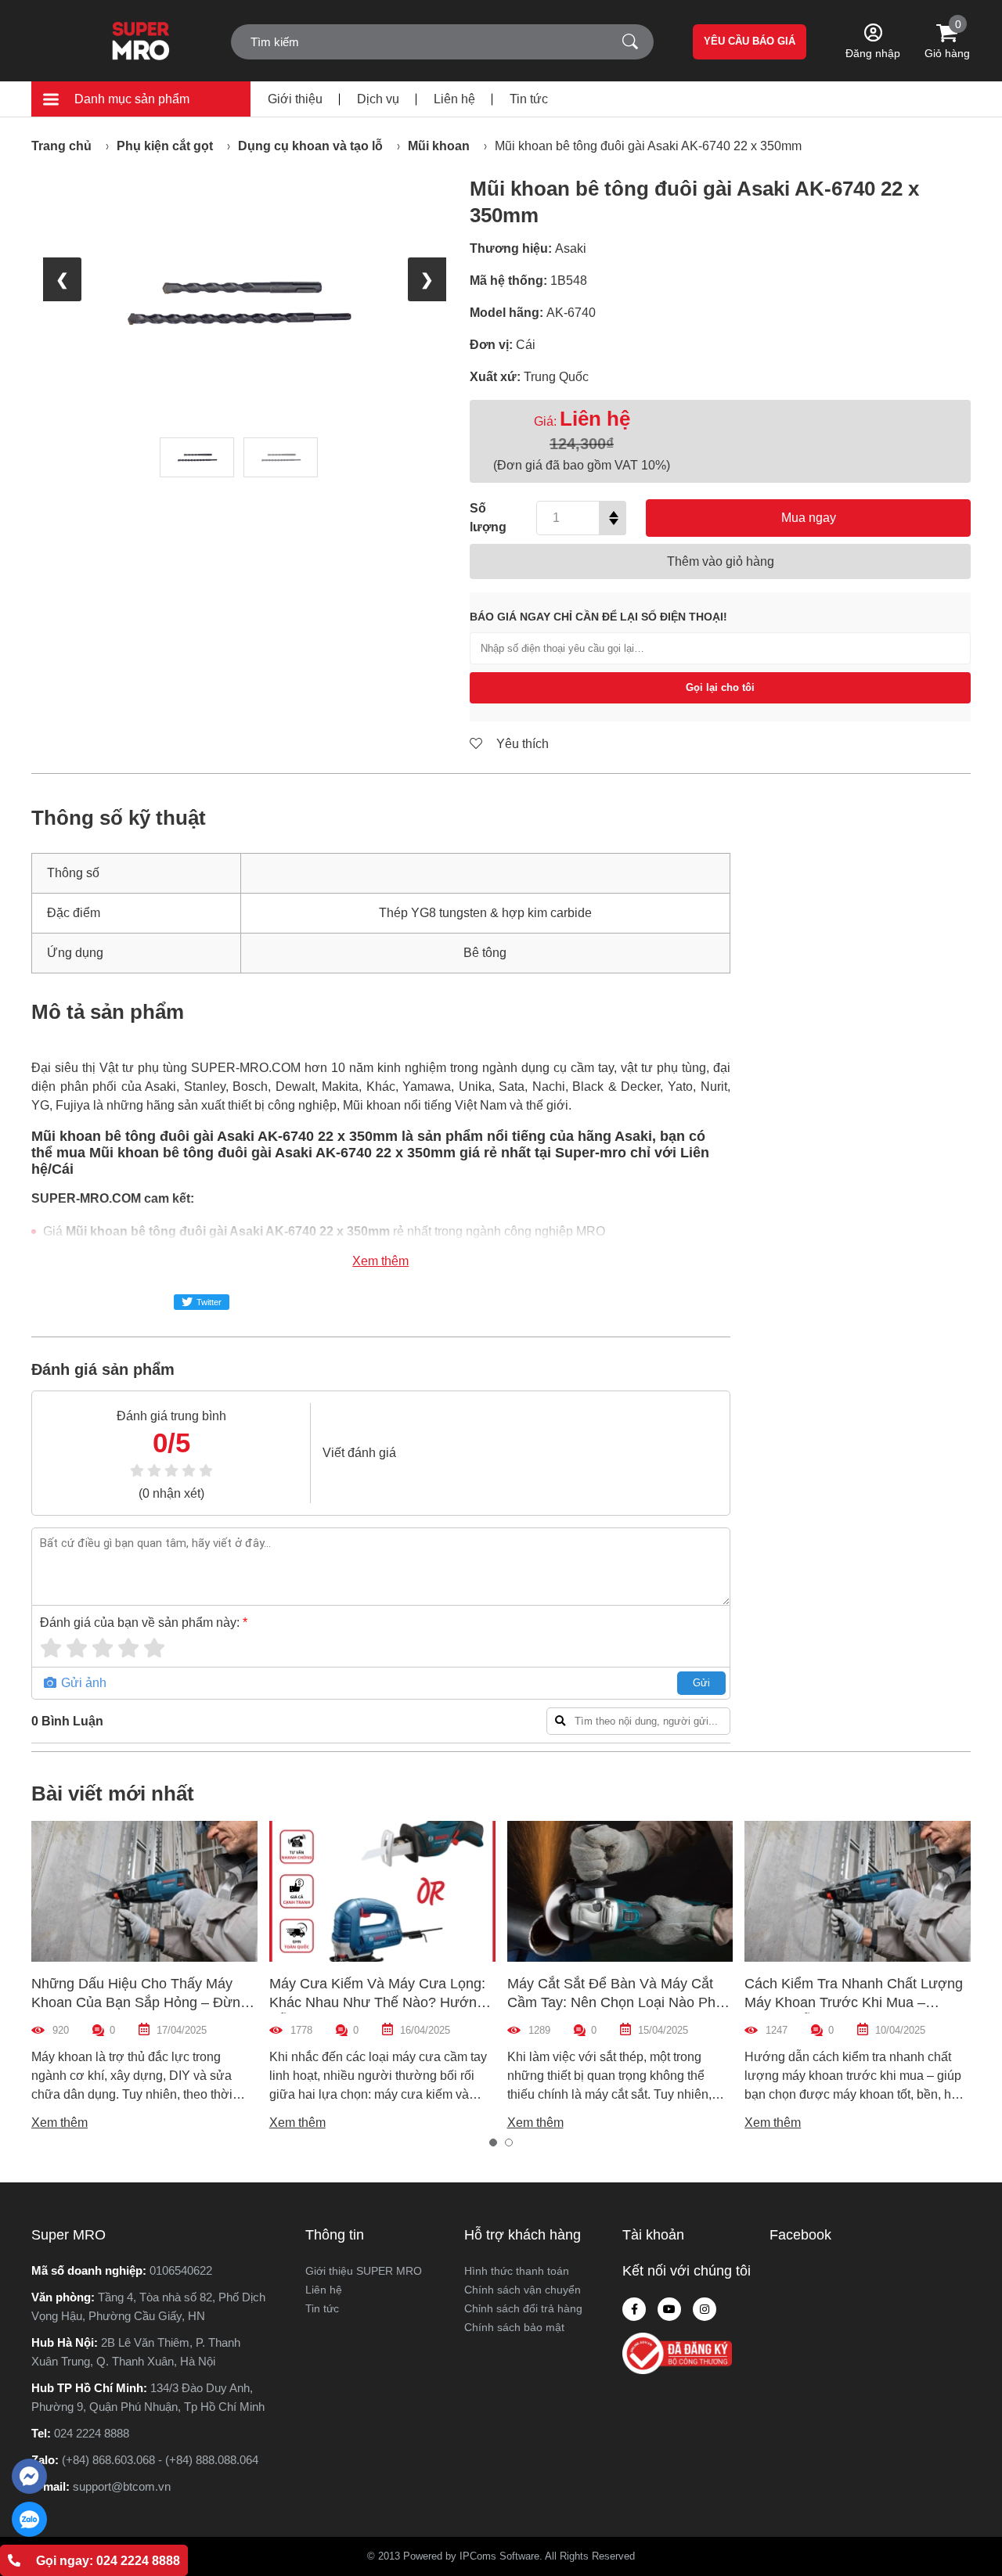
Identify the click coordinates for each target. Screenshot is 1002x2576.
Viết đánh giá (359, 1453)
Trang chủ (61, 146)
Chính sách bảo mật (514, 2327)
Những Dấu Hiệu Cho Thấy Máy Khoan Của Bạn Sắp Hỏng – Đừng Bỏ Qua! (140, 2002)
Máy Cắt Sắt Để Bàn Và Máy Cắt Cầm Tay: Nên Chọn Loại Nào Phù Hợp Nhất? (615, 2002)
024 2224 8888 (92, 2433)
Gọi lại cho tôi (720, 687)
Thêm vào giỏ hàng (721, 561)
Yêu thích (521, 744)
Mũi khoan (439, 146)
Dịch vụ (378, 99)
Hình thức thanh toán (517, 2271)
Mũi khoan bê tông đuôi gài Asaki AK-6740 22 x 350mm (648, 146)
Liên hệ (454, 99)
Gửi (701, 1683)
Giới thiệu (295, 99)
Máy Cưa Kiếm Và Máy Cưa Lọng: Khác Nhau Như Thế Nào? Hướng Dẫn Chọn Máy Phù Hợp (377, 2002)
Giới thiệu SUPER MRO (364, 2271)
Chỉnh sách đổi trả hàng (523, 2308)
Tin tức (529, 99)
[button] (493, 2142)
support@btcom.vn (122, 2486)
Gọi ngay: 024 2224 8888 (108, 2561)
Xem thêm (380, 1261)
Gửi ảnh (82, 1683)
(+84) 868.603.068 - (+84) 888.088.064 (160, 2460)
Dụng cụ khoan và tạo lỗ (310, 146)
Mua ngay (809, 518)
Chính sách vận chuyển (523, 2290)
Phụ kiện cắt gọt (165, 146)
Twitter (209, 1302)
